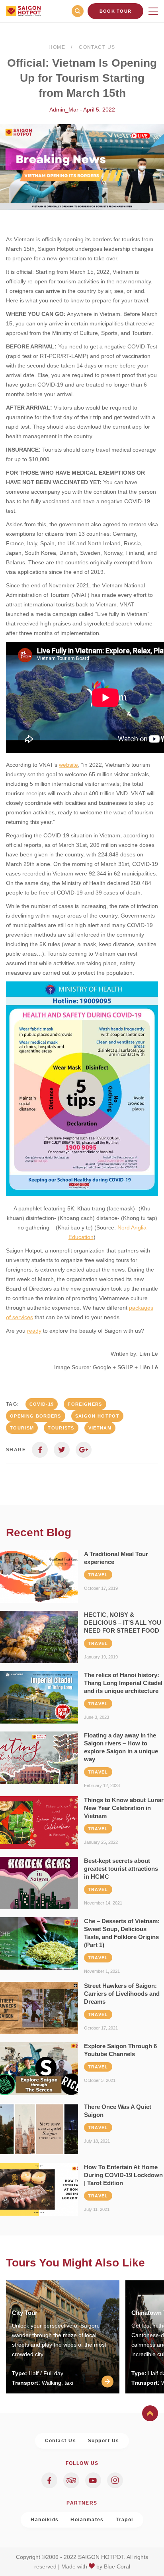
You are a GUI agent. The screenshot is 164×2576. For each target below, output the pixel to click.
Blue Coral (117, 2566)
